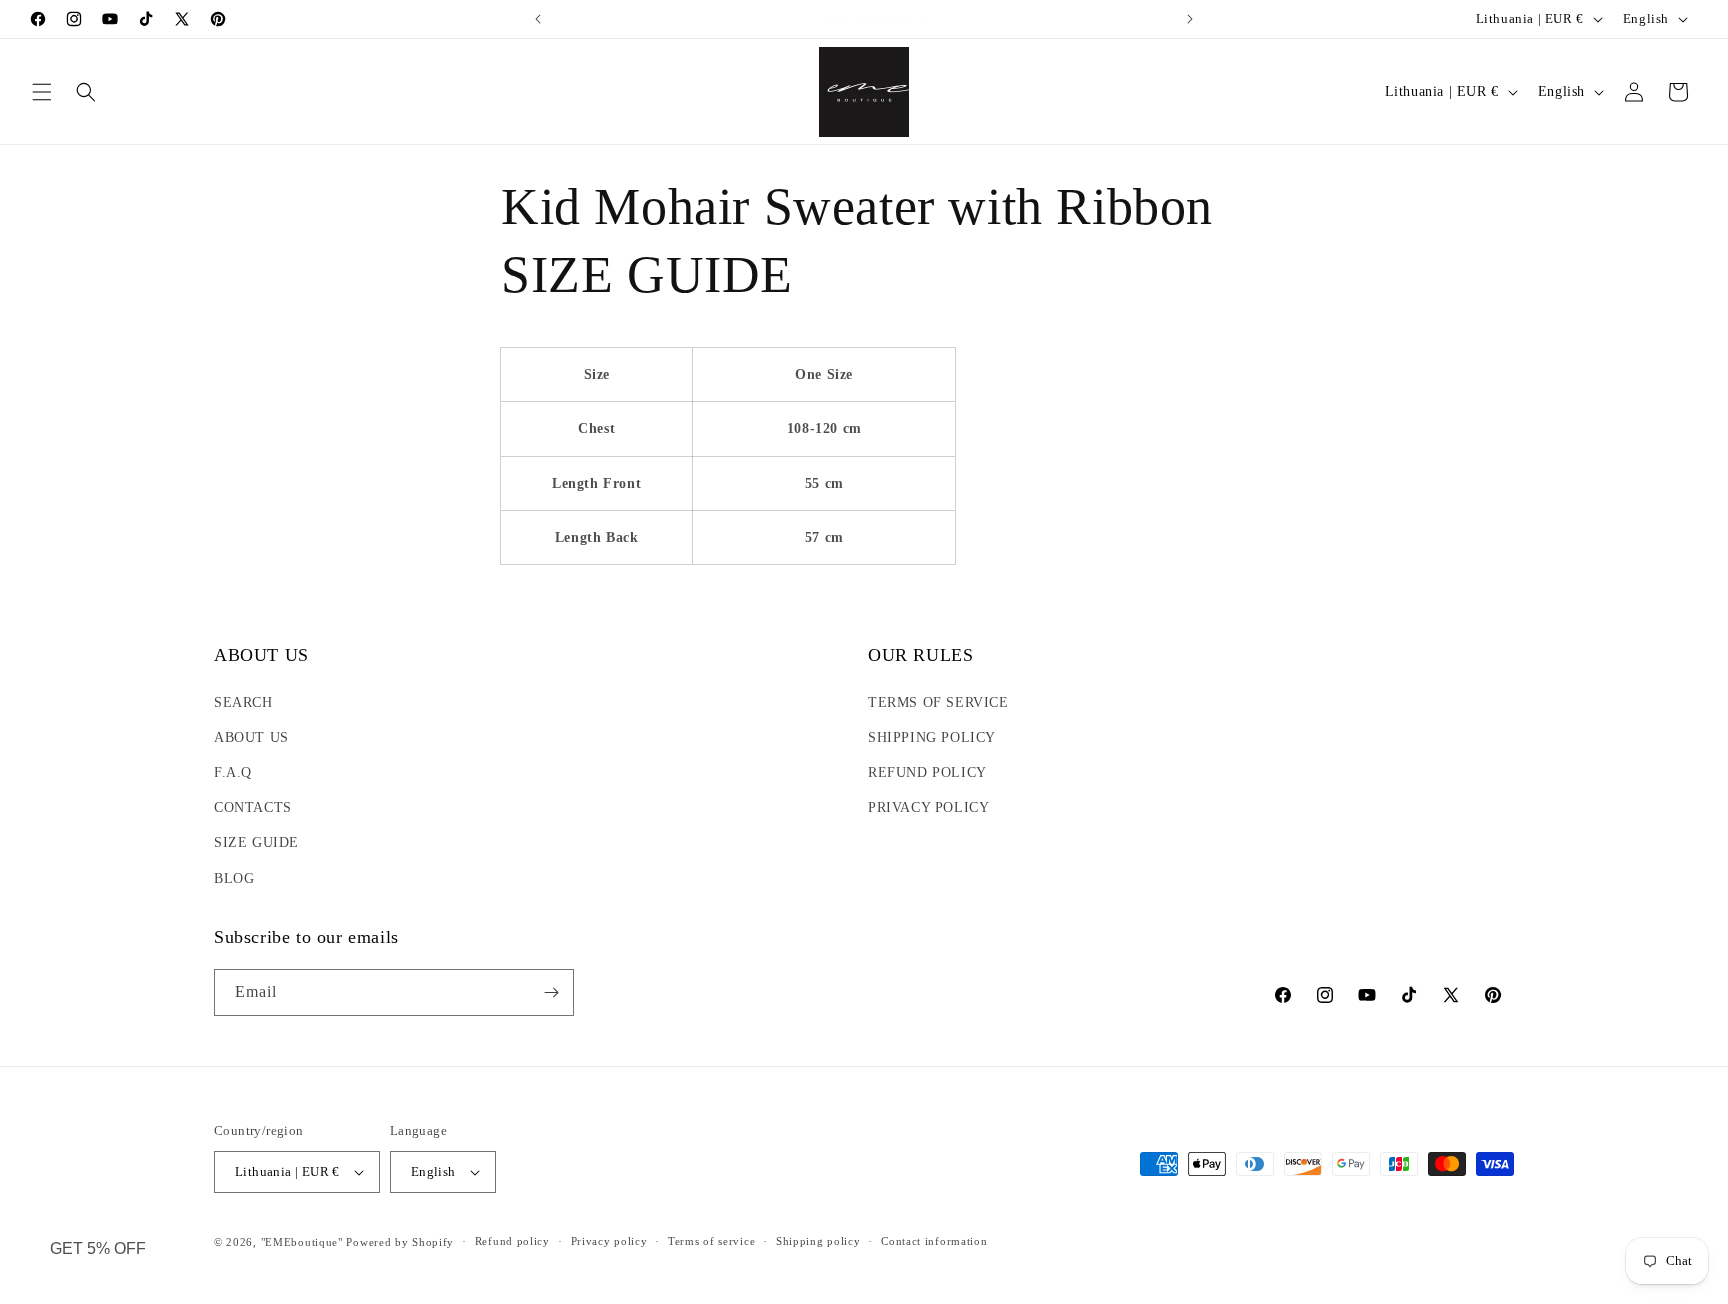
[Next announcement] (1190, 19)
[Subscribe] (551, 992)
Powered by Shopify (400, 1242)
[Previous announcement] (538, 19)
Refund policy (512, 1241)
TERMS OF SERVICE (938, 702)
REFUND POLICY (927, 772)
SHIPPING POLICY (932, 737)
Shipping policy (818, 1241)
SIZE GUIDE (256, 842)
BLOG (234, 878)
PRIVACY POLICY (928, 807)
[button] (42, 92)
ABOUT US (251, 737)
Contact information (934, 1241)
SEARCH (243, 702)
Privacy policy (609, 1241)
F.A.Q (233, 772)
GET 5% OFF (98, 1248)
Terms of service (711, 1241)
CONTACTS (253, 807)
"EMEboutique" (302, 1242)
